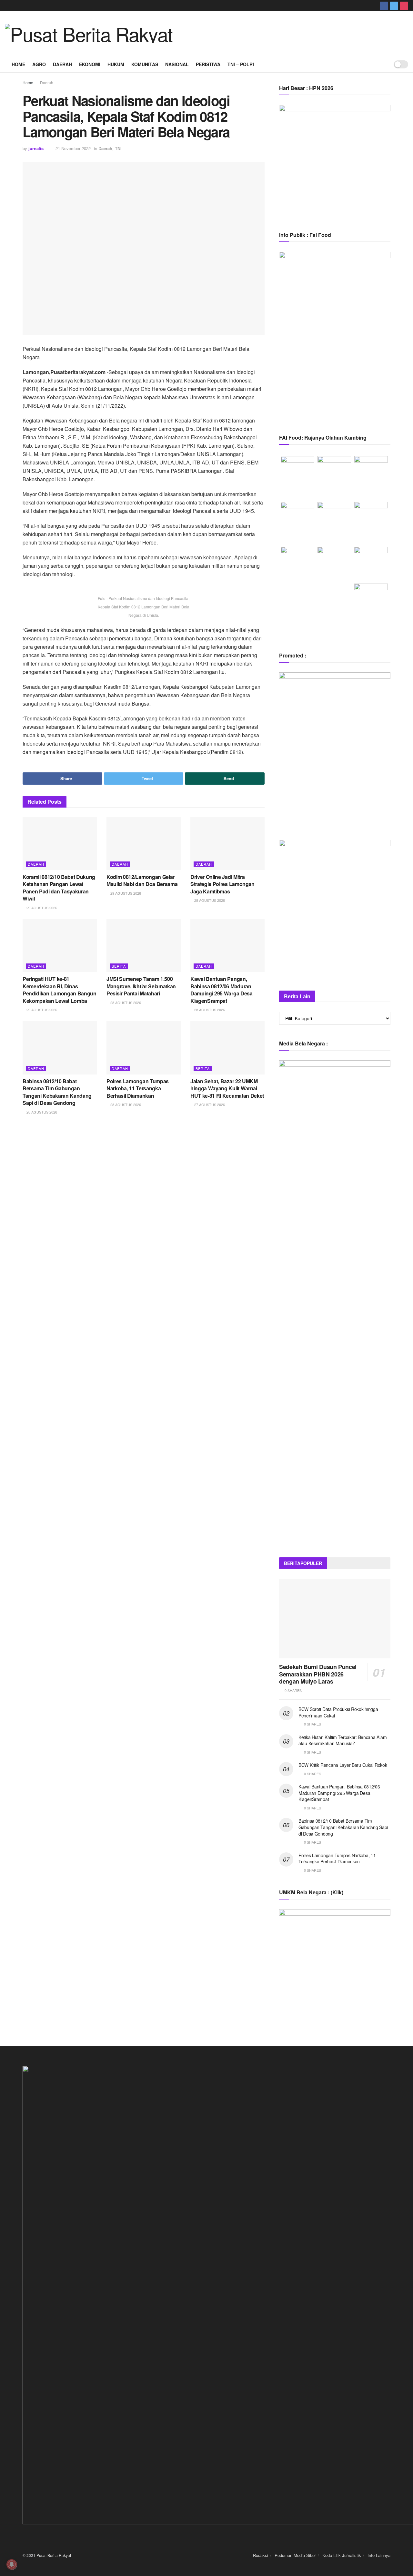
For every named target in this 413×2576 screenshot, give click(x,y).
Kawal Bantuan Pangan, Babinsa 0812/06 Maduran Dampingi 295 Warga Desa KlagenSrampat (222, 990)
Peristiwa (208, 64)
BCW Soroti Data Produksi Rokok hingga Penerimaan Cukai (338, 1712)
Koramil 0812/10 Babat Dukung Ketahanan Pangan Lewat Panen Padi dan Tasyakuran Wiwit (59, 888)
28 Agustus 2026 (125, 1003)
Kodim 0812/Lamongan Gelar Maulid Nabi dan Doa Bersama (142, 880)
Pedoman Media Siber (295, 2555)
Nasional (177, 64)
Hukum (116, 64)
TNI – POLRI (241, 64)
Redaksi (261, 2555)
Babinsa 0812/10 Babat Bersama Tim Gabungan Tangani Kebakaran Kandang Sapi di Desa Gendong (57, 1092)
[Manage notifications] (12, 2564)
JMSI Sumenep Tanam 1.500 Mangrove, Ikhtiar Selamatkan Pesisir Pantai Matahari (141, 986)
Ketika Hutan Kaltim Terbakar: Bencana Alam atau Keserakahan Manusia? (342, 1740)
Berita (119, 966)
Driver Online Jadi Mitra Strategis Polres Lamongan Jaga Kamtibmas (222, 884)
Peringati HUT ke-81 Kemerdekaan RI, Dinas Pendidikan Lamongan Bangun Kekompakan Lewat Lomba (60, 990)
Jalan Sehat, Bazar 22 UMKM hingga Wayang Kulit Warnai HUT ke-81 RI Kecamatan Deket (227, 1088)
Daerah (62, 64)
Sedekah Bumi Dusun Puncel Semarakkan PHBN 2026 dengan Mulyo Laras (318, 1674)
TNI (118, 148)
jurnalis (36, 148)
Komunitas (145, 64)
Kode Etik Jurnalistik (342, 2555)
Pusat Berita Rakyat (54, 2555)
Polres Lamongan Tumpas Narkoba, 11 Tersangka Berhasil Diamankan (138, 1088)
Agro (39, 64)
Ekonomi (90, 64)
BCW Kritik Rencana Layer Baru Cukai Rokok (343, 1765)
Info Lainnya (379, 2555)
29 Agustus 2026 (41, 908)
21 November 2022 (73, 148)
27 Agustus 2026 (209, 1105)
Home (18, 64)
